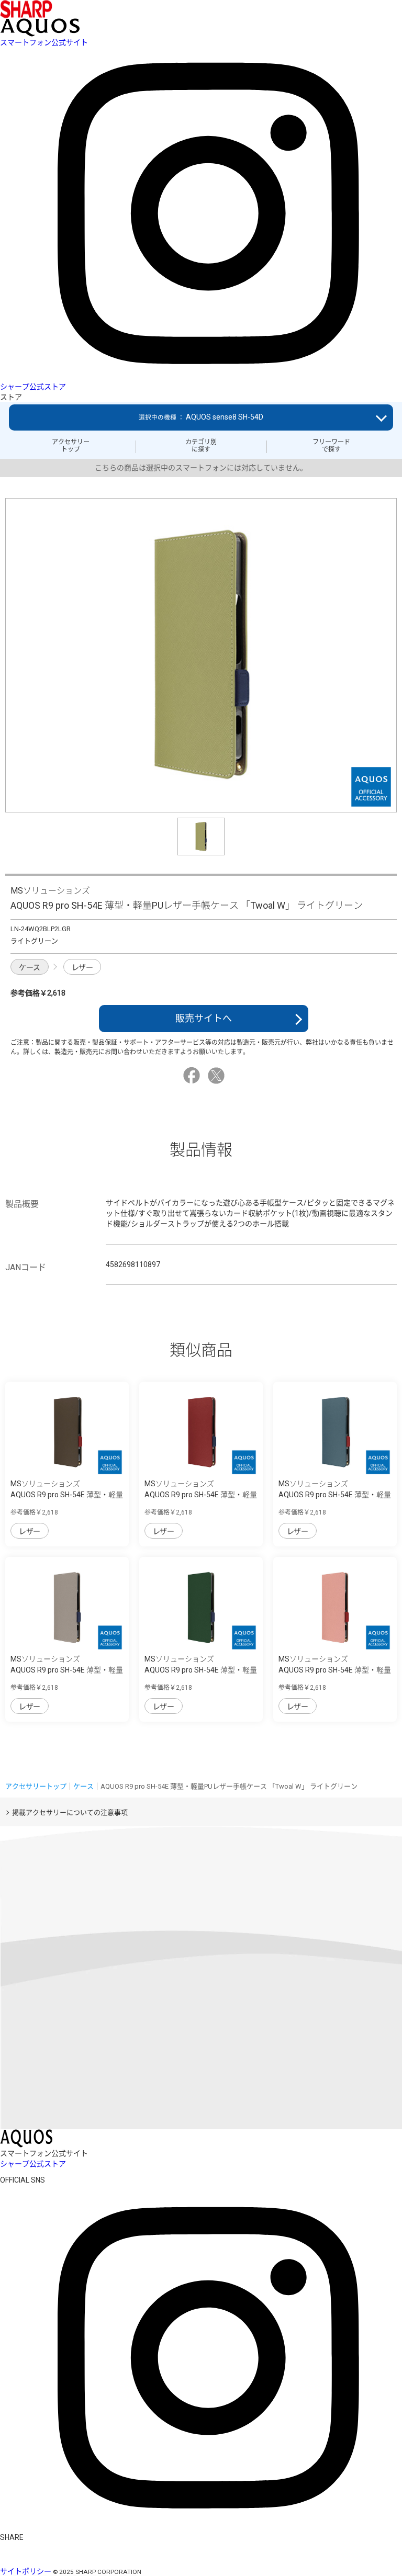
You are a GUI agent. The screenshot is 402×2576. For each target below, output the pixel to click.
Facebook (193, 1076)
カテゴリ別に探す (201, 446)
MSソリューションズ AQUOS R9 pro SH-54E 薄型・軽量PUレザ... (67, 1495)
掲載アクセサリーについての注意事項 (70, 1812)
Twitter (218, 1076)
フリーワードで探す (331, 446)
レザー (82, 967)
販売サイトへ (204, 1018)
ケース (30, 967)
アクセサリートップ (71, 446)
